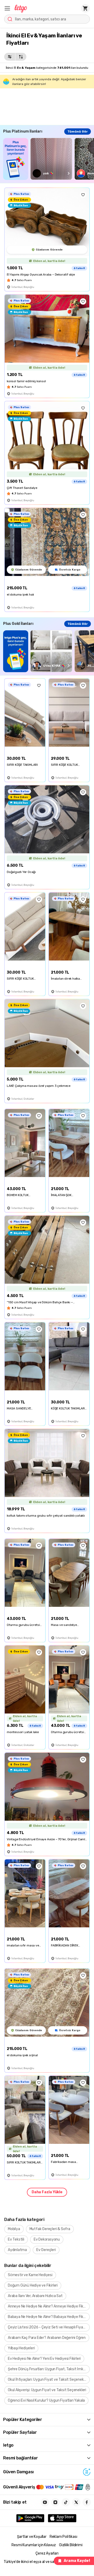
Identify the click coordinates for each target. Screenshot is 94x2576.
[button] (7, 8)
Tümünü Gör (78, 132)
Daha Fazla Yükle (47, 2192)
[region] (49, 159)
